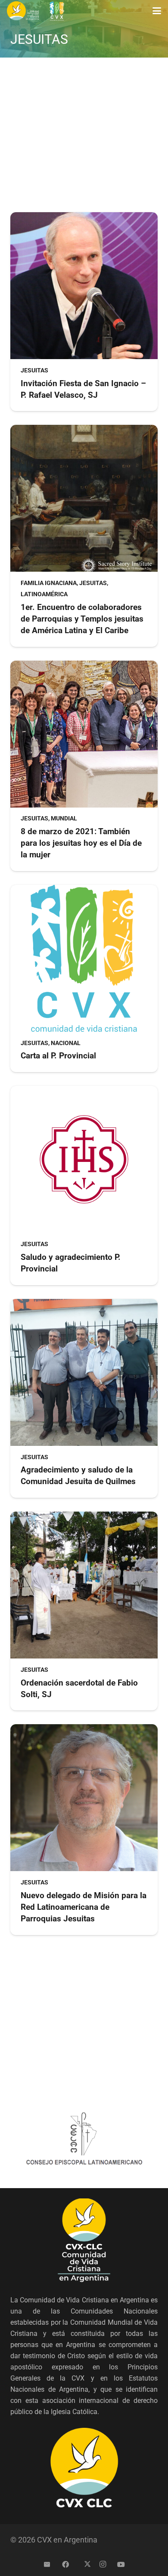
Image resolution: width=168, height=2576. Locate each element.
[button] (157, 11)
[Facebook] (65, 2564)
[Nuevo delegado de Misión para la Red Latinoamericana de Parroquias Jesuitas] (84, 1829)
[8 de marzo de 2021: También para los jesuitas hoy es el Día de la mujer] (84, 766)
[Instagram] (103, 2564)
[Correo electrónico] (47, 2564)
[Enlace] (23, 11)
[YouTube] (121, 2564)
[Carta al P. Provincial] (84, 979)
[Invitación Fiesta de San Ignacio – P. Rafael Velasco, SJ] (84, 312)
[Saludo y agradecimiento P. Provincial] (84, 1185)
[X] (84, 2564)
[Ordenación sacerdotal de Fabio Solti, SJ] (84, 1611)
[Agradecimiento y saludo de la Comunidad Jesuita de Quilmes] (84, 1398)
